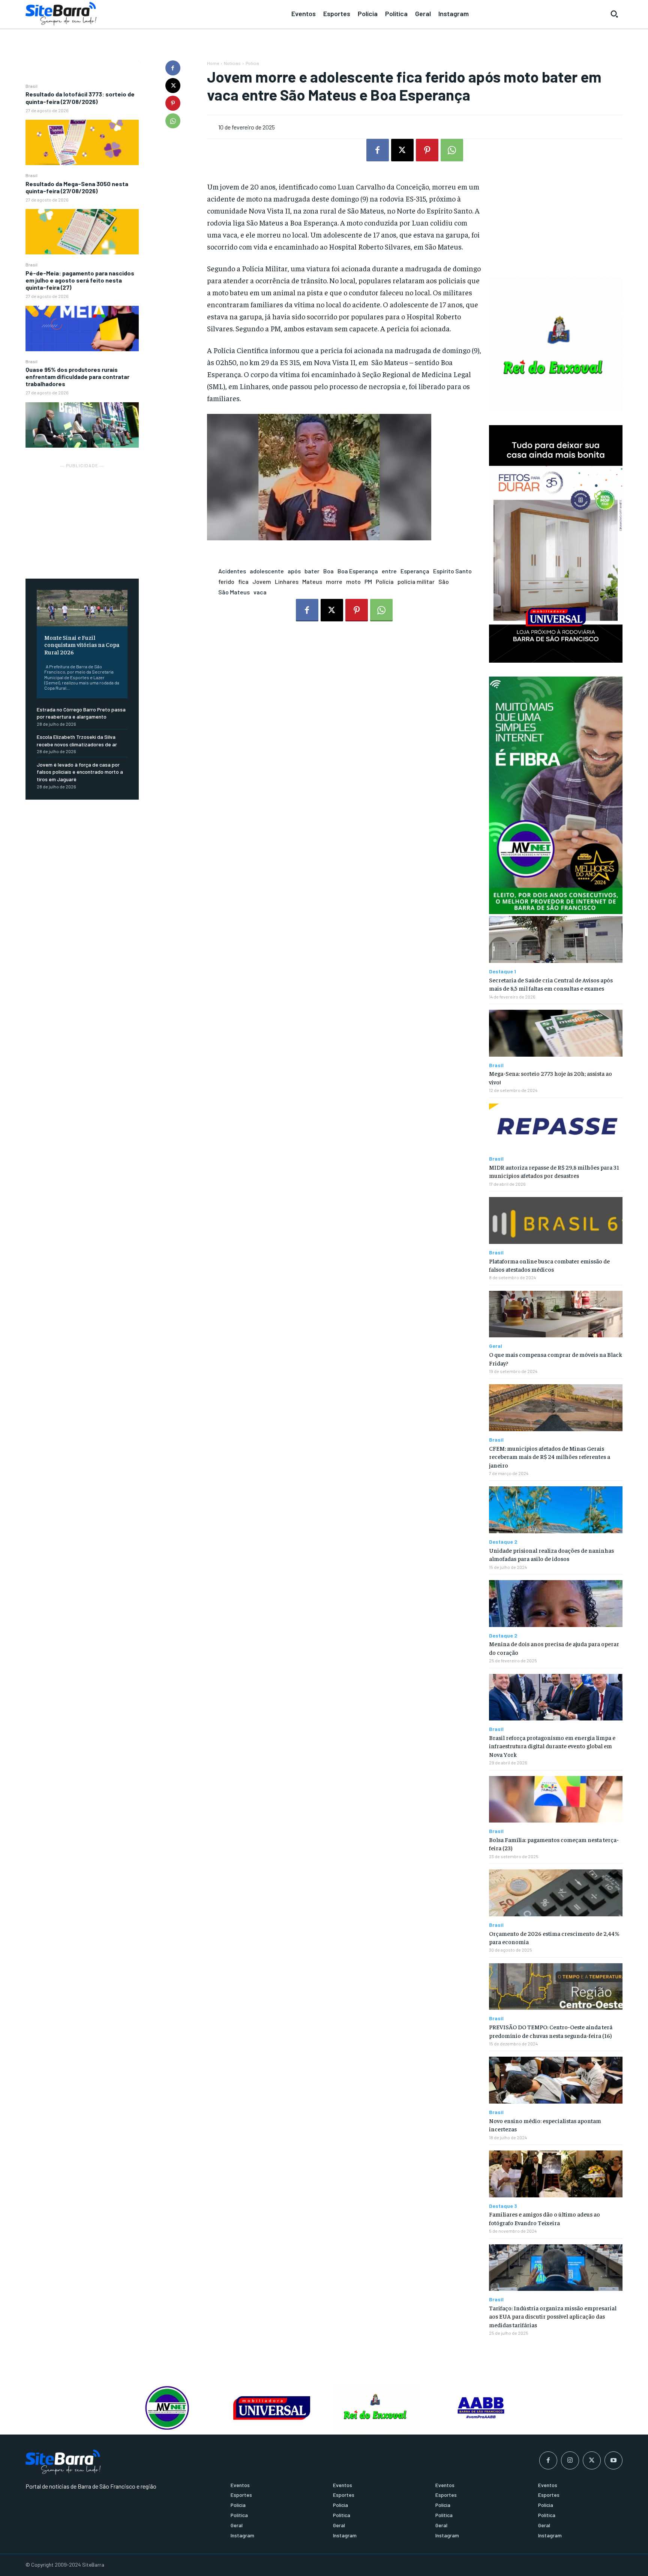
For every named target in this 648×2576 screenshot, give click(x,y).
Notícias (232, 63)
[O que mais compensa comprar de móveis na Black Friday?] (556, 1314)
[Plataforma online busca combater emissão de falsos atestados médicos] (556, 1220)
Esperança (415, 571)
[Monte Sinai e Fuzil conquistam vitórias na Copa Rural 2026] (82, 608)
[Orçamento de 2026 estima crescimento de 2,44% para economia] (556, 1893)
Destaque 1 (502, 971)
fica (243, 581)
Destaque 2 (503, 1542)
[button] (614, 14)
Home (213, 63)
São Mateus (234, 592)
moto (353, 581)
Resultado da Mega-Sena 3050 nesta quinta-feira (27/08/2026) (77, 187)
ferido (226, 581)
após (294, 571)
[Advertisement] (82, 517)
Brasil (31, 86)
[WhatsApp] (173, 121)
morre (334, 581)
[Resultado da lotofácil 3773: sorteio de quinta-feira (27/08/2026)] (82, 142)
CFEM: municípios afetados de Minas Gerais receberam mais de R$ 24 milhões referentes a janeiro (550, 1456)
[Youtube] (613, 2460)
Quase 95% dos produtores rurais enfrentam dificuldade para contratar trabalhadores (77, 377)
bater (312, 571)
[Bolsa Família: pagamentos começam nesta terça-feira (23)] (556, 1799)
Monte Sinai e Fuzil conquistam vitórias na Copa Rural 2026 (82, 644)
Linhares (287, 581)
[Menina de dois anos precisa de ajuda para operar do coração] (556, 1604)
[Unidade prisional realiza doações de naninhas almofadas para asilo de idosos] (556, 1510)
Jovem (262, 581)
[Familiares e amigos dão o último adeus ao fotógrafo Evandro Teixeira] (556, 2174)
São (444, 581)
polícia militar (416, 581)
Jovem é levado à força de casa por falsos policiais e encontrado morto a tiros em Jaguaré (80, 772)
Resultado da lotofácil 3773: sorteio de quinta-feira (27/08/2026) (80, 98)
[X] (173, 86)
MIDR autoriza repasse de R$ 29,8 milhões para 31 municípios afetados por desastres (554, 1171)
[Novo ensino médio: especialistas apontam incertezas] (556, 2080)
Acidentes (232, 571)
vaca (260, 592)
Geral (496, 1346)
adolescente (267, 571)
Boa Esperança (358, 571)
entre (389, 571)
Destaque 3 (503, 2206)
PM (368, 581)
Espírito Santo (452, 571)
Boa (328, 571)
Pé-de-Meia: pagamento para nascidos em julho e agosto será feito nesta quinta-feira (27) (80, 280)
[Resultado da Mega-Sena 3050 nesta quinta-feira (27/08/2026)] (82, 232)
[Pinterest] (173, 103)
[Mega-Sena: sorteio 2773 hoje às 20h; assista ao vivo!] (556, 1033)
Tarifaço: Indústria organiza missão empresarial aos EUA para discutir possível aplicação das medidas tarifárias (553, 2316)
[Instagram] (570, 2460)
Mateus (312, 581)
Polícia (252, 63)
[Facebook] (173, 68)
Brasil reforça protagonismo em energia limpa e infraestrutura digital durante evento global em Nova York (552, 1746)
